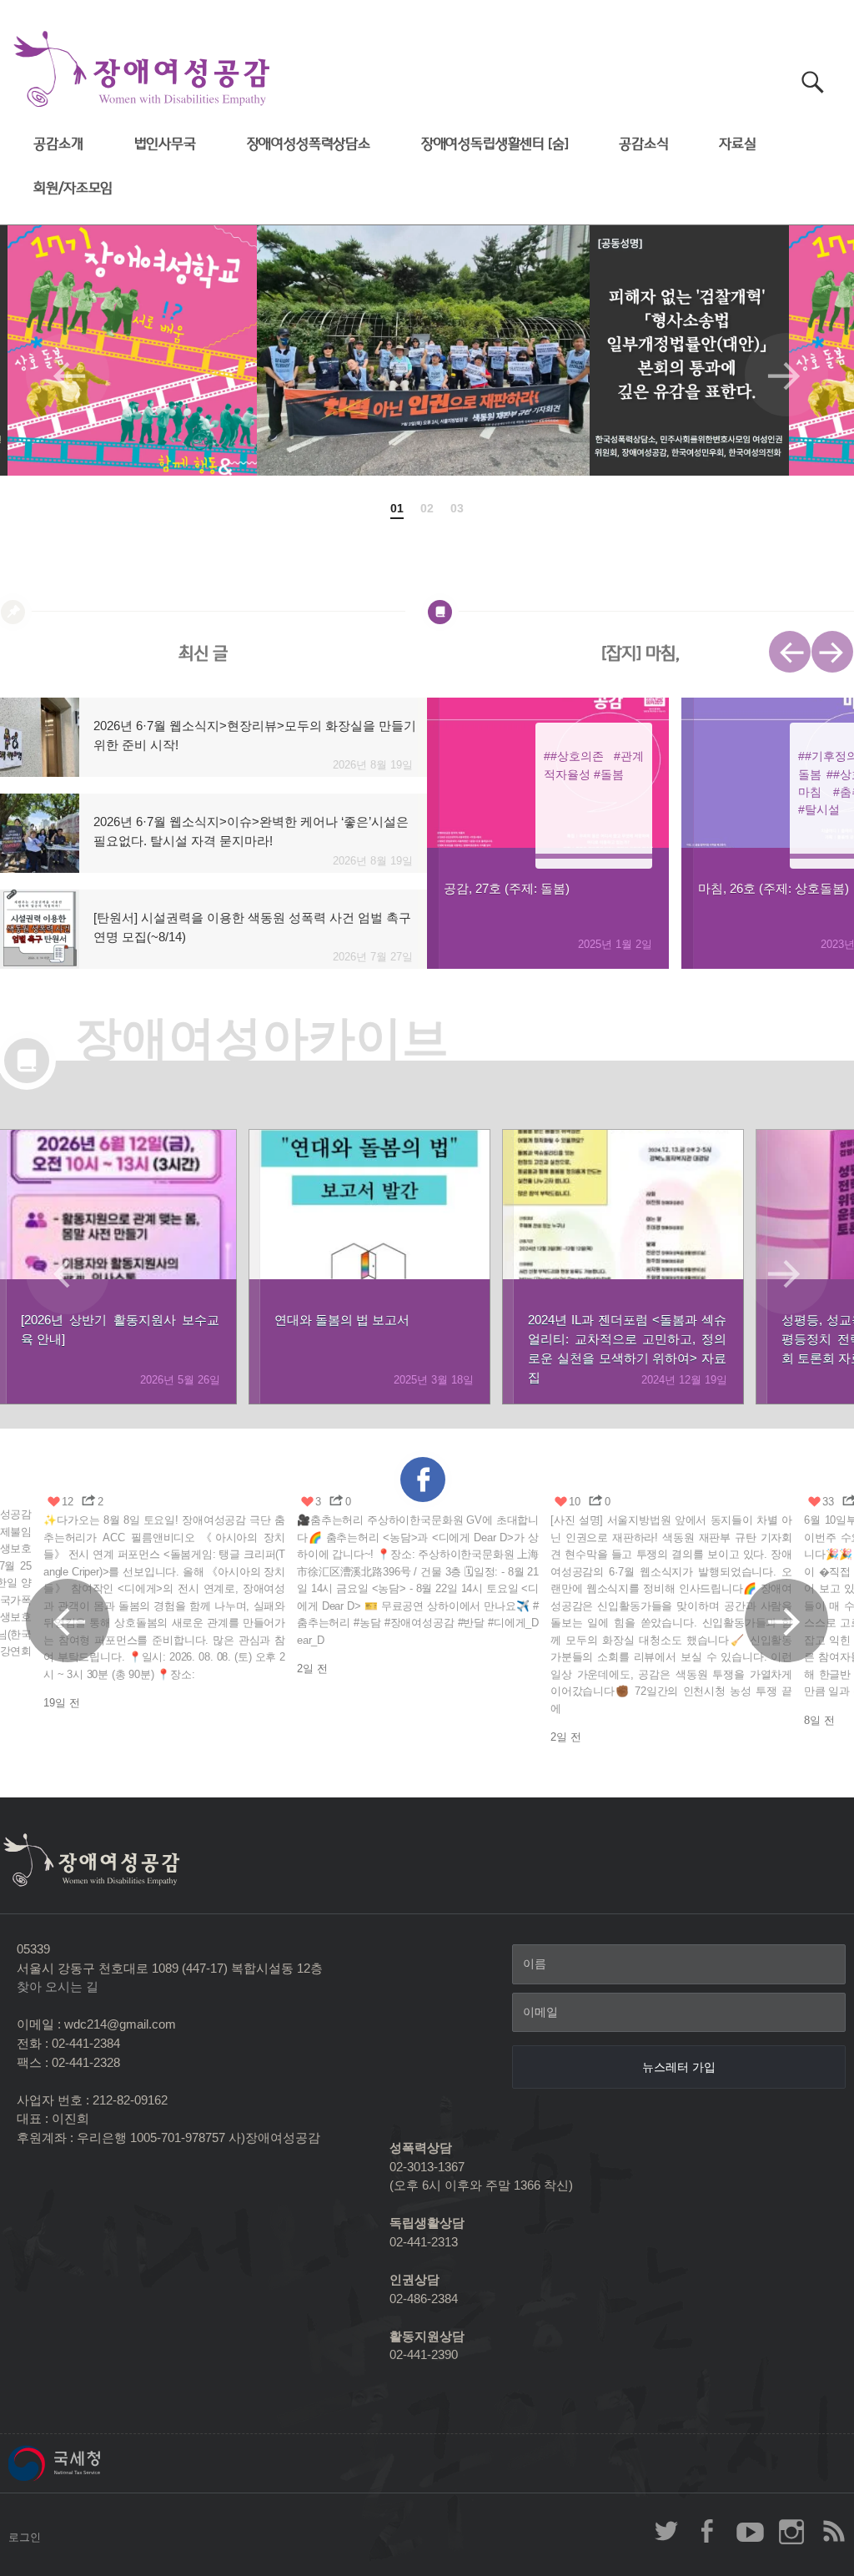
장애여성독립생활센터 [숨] (495, 144)
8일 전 (819, 1720)
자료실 (738, 144)
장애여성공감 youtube (750, 2531)
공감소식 (643, 144)
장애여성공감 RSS (833, 2531)
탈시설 (822, 809)
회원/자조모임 (73, 188)
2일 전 (312, 1669)
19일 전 (62, 1703)
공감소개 (58, 144)
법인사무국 (165, 144)
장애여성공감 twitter (666, 2531)
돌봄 (612, 774)
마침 (810, 792)
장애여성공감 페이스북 (708, 2531)
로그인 (25, 2537)
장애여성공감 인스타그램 (791, 2531)
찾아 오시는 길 (58, 1986)
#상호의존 (577, 756)
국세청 (92, 2463)
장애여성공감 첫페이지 (142, 70)
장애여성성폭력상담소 (309, 144)
